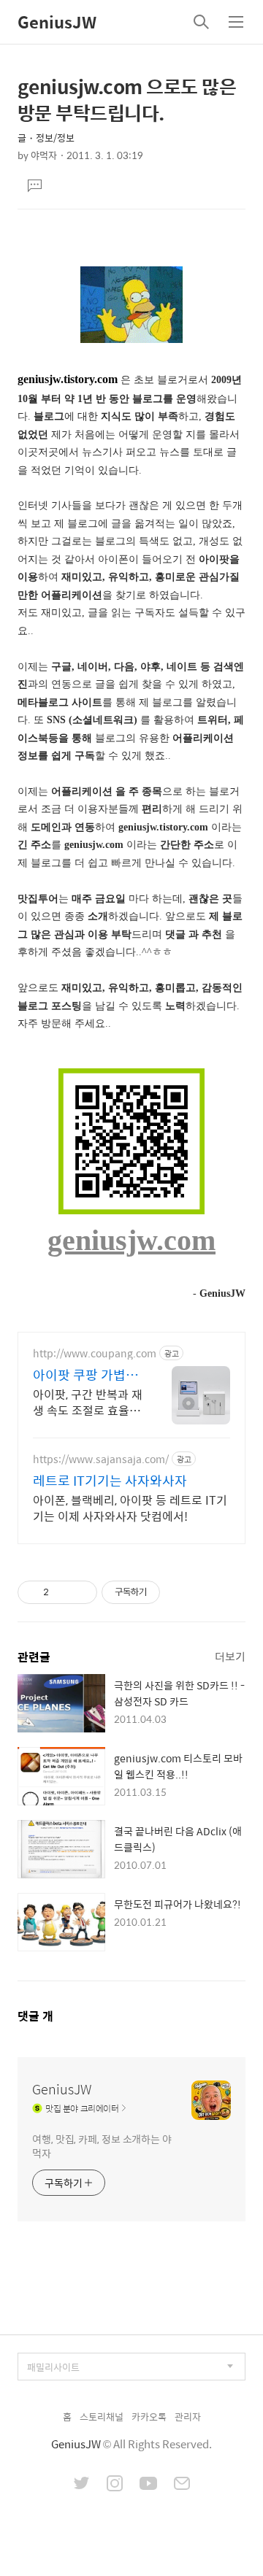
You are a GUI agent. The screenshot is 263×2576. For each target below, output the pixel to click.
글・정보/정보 (46, 138)
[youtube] (148, 2485)
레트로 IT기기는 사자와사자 (110, 1481)
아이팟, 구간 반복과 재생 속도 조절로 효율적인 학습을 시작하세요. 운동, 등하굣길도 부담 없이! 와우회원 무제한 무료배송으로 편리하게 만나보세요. (88, 1402)
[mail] (182, 2485)
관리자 (188, 2417)
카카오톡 (149, 2417)
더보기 (230, 1656)
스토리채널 (102, 2417)
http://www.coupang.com (95, 1353)
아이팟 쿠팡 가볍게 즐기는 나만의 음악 (85, 1375)
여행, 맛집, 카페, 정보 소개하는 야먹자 (102, 2145)
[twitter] (82, 2485)
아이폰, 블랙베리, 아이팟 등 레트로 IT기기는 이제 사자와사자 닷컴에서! (130, 1508)
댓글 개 (35, 2016)
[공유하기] (62, 1592)
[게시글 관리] (81, 1592)
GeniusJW (57, 22)
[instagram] (115, 2485)
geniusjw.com (131, 1240)
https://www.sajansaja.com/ (101, 1459)
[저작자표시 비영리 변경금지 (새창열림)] (180, 1592)
